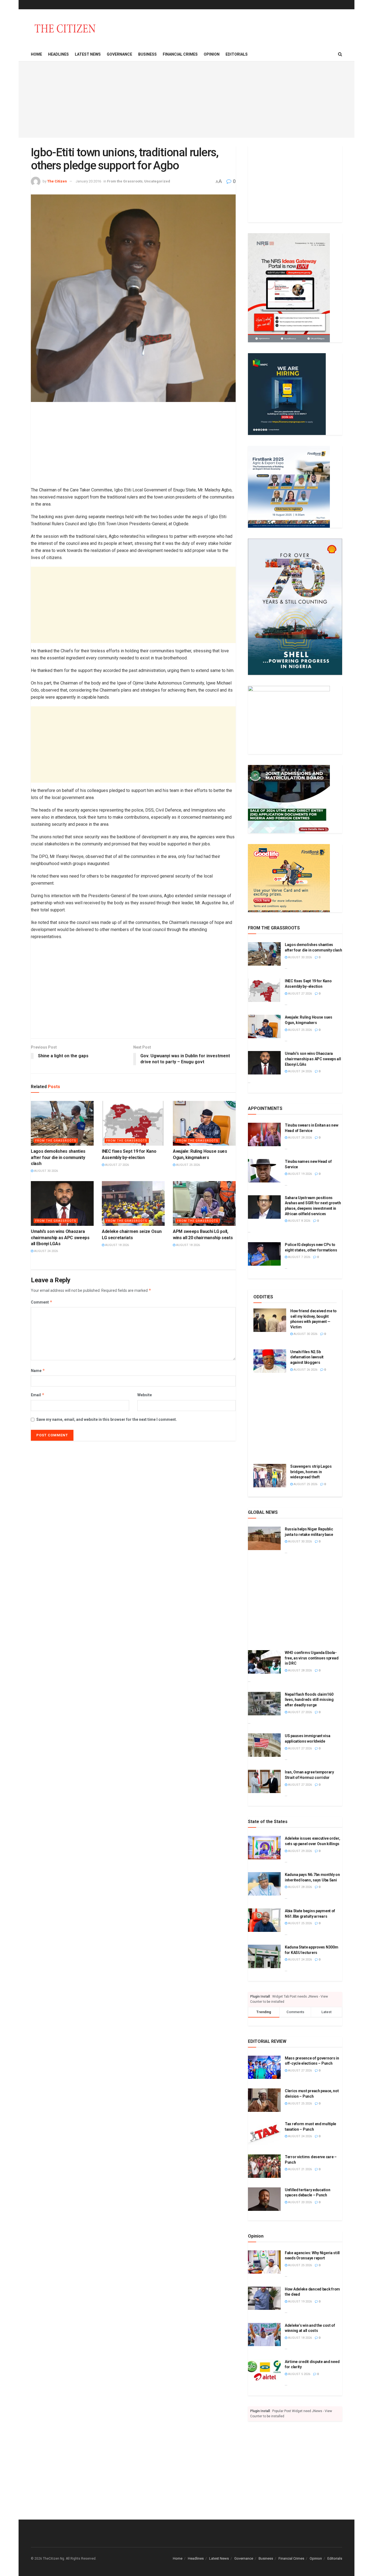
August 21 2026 (300, 2169)
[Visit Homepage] (65, 28)
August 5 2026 (299, 2374)
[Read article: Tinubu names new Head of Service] (264, 1171)
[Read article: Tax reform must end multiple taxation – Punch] (264, 2133)
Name (38, 1370)
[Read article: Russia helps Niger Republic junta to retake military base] (264, 1538)
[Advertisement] (187, 100)
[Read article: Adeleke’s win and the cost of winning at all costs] (264, 2335)
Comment (42, 1302)
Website (145, 1395)
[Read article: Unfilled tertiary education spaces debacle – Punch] (264, 2199)
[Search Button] (340, 54)
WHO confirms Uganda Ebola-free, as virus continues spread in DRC (312, 1658)
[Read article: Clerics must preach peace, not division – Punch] (264, 2100)
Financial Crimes (180, 54)
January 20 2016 (88, 181)
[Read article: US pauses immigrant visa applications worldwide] (264, 1745)
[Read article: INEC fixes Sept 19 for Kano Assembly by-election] (133, 1123)
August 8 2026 (299, 1221)
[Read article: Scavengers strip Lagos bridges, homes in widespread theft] (270, 1476)
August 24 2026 (46, 1251)
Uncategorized (157, 181)
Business (147, 54)
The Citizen (57, 181)
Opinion (212, 54)
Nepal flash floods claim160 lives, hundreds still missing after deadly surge (309, 1700)
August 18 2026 (117, 1245)
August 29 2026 (300, 1851)
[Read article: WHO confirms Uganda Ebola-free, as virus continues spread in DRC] (264, 1662)
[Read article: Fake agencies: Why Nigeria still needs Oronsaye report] (264, 2262)
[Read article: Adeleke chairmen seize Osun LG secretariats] (133, 1203)
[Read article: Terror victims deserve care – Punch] (264, 2166)
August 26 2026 (305, 1370)
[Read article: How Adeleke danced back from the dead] (264, 2298)
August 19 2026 (300, 1174)
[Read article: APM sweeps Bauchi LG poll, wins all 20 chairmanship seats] (204, 1203)
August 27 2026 (117, 1165)
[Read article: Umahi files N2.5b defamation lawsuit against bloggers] (270, 1361)
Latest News (88, 54)
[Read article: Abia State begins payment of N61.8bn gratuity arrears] (264, 1920)
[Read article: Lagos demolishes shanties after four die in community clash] (62, 1123)
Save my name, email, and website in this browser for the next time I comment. (107, 1419)
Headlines (58, 54)
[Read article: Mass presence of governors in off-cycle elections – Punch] (264, 2067)
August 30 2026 (46, 1171)
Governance (119, 54)
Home (36, 54)
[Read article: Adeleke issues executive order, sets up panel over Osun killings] (264, 1848)
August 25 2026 (188, 1165)
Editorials (237, 54)
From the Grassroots (125, 181)
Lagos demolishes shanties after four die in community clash (58, 1157)
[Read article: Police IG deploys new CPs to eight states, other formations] (264, 1254)
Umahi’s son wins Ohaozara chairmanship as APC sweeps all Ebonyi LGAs (60, 1238)
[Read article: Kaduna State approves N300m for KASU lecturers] (264, 1956)
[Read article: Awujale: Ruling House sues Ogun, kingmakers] (204, 1123)
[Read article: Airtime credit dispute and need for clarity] (264, 2371)
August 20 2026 (300, 2202)
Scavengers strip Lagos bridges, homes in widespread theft (311, 1472)
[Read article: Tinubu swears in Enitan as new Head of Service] (264, 1134)
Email (38, 1395)
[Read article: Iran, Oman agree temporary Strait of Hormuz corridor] (264, 1781)
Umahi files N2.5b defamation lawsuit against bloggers (307, 1357)
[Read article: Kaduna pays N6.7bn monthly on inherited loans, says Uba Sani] (264, 1884)
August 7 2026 (299, 1257)
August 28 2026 (300, 1138)
